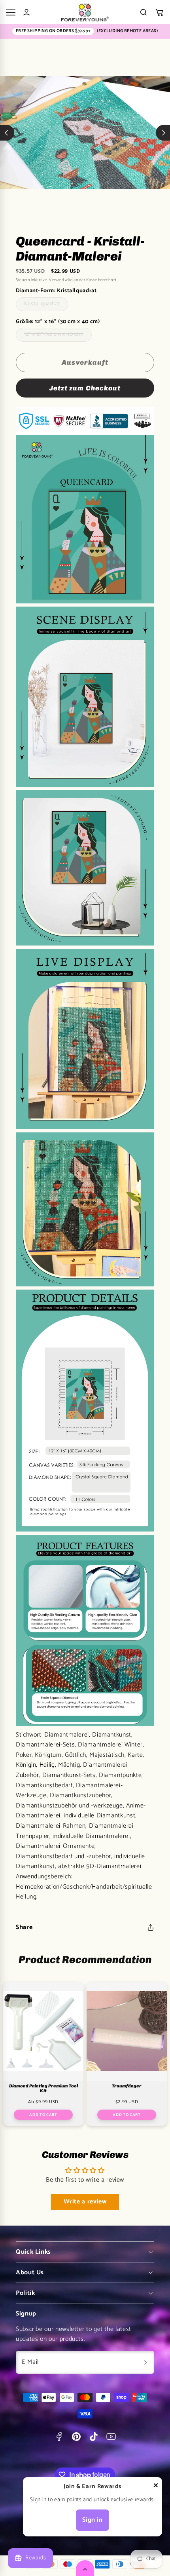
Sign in (92, 2520)
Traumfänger (127, 2086)
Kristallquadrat (46, 305)
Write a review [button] (85, 2202)
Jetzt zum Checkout (85, 388)
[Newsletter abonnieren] (145, 2362)
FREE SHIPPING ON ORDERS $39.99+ (53, 31)
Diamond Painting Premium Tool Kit (43, 2089)
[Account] (26, 12)
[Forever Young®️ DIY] (85, 12)
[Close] (156, 2487)
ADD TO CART (43, 2115)
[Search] (144, 12)
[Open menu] (11, 12)
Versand (56, 280)
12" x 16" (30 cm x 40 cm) (58, 336)
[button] (159, 12)
